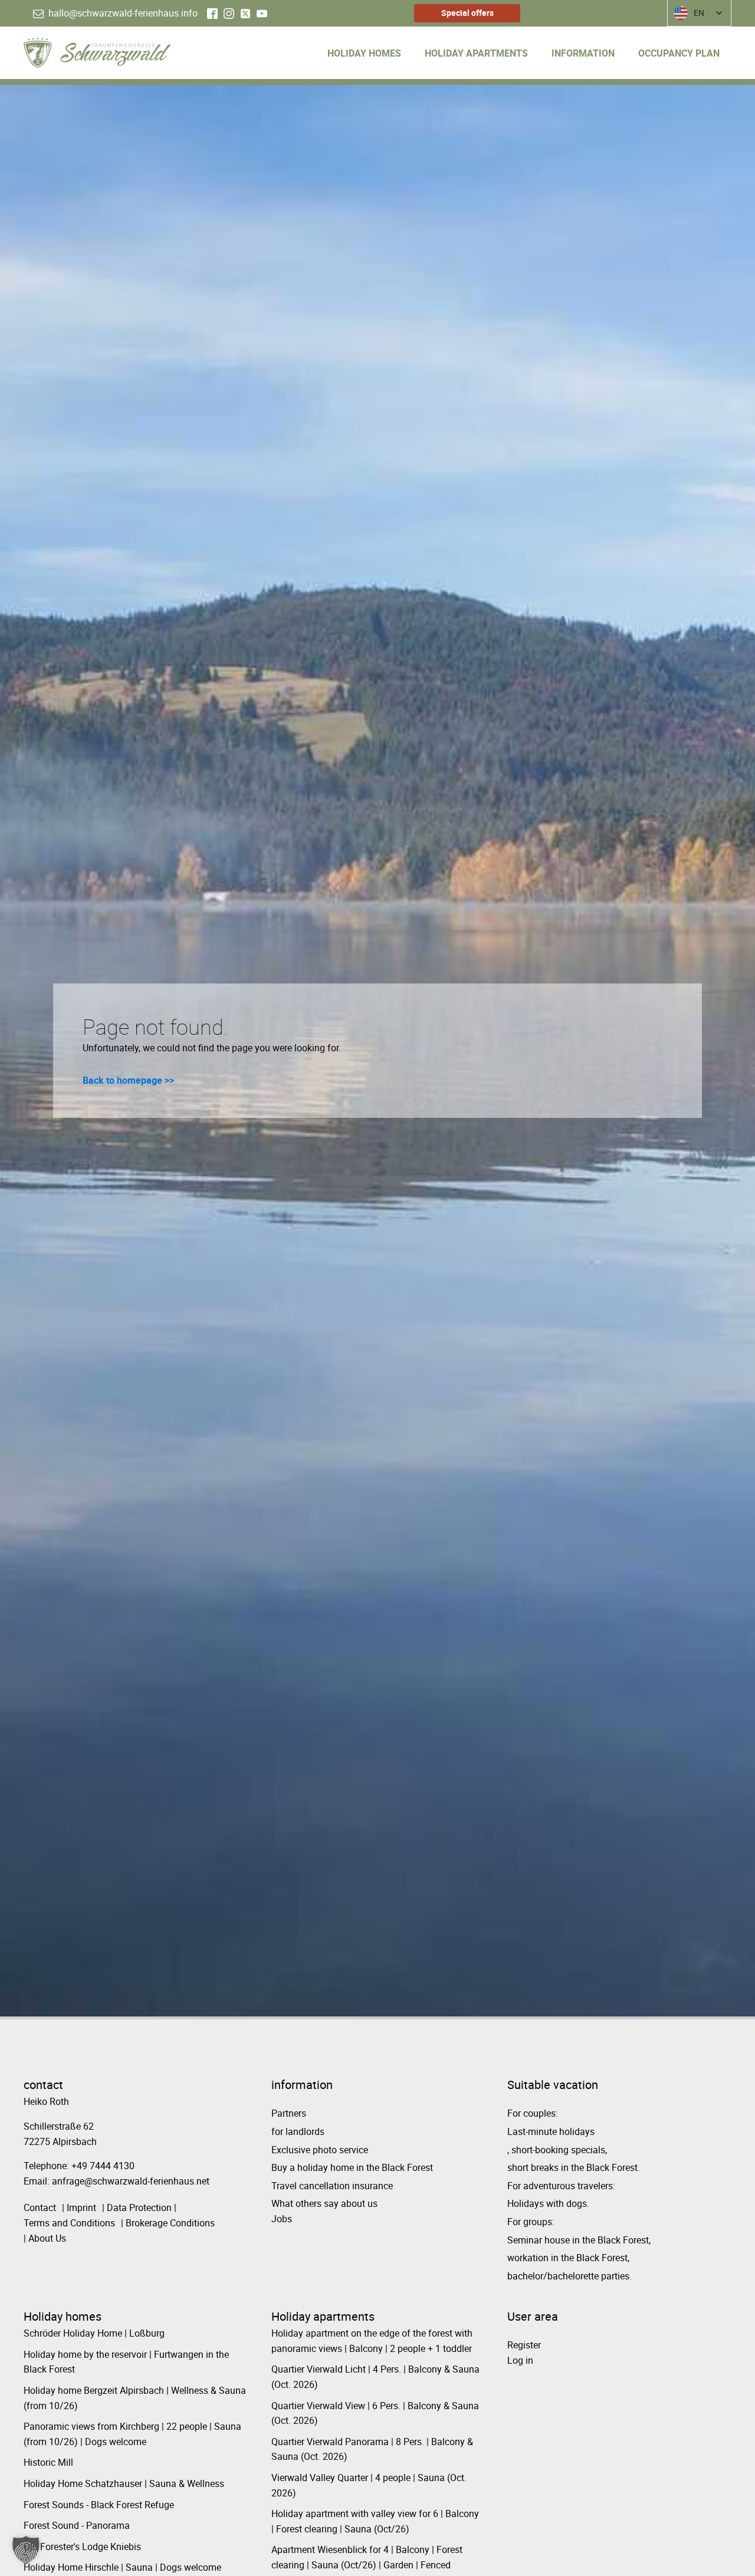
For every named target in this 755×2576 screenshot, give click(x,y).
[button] (26, 2550)
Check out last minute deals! (220, 1366)
